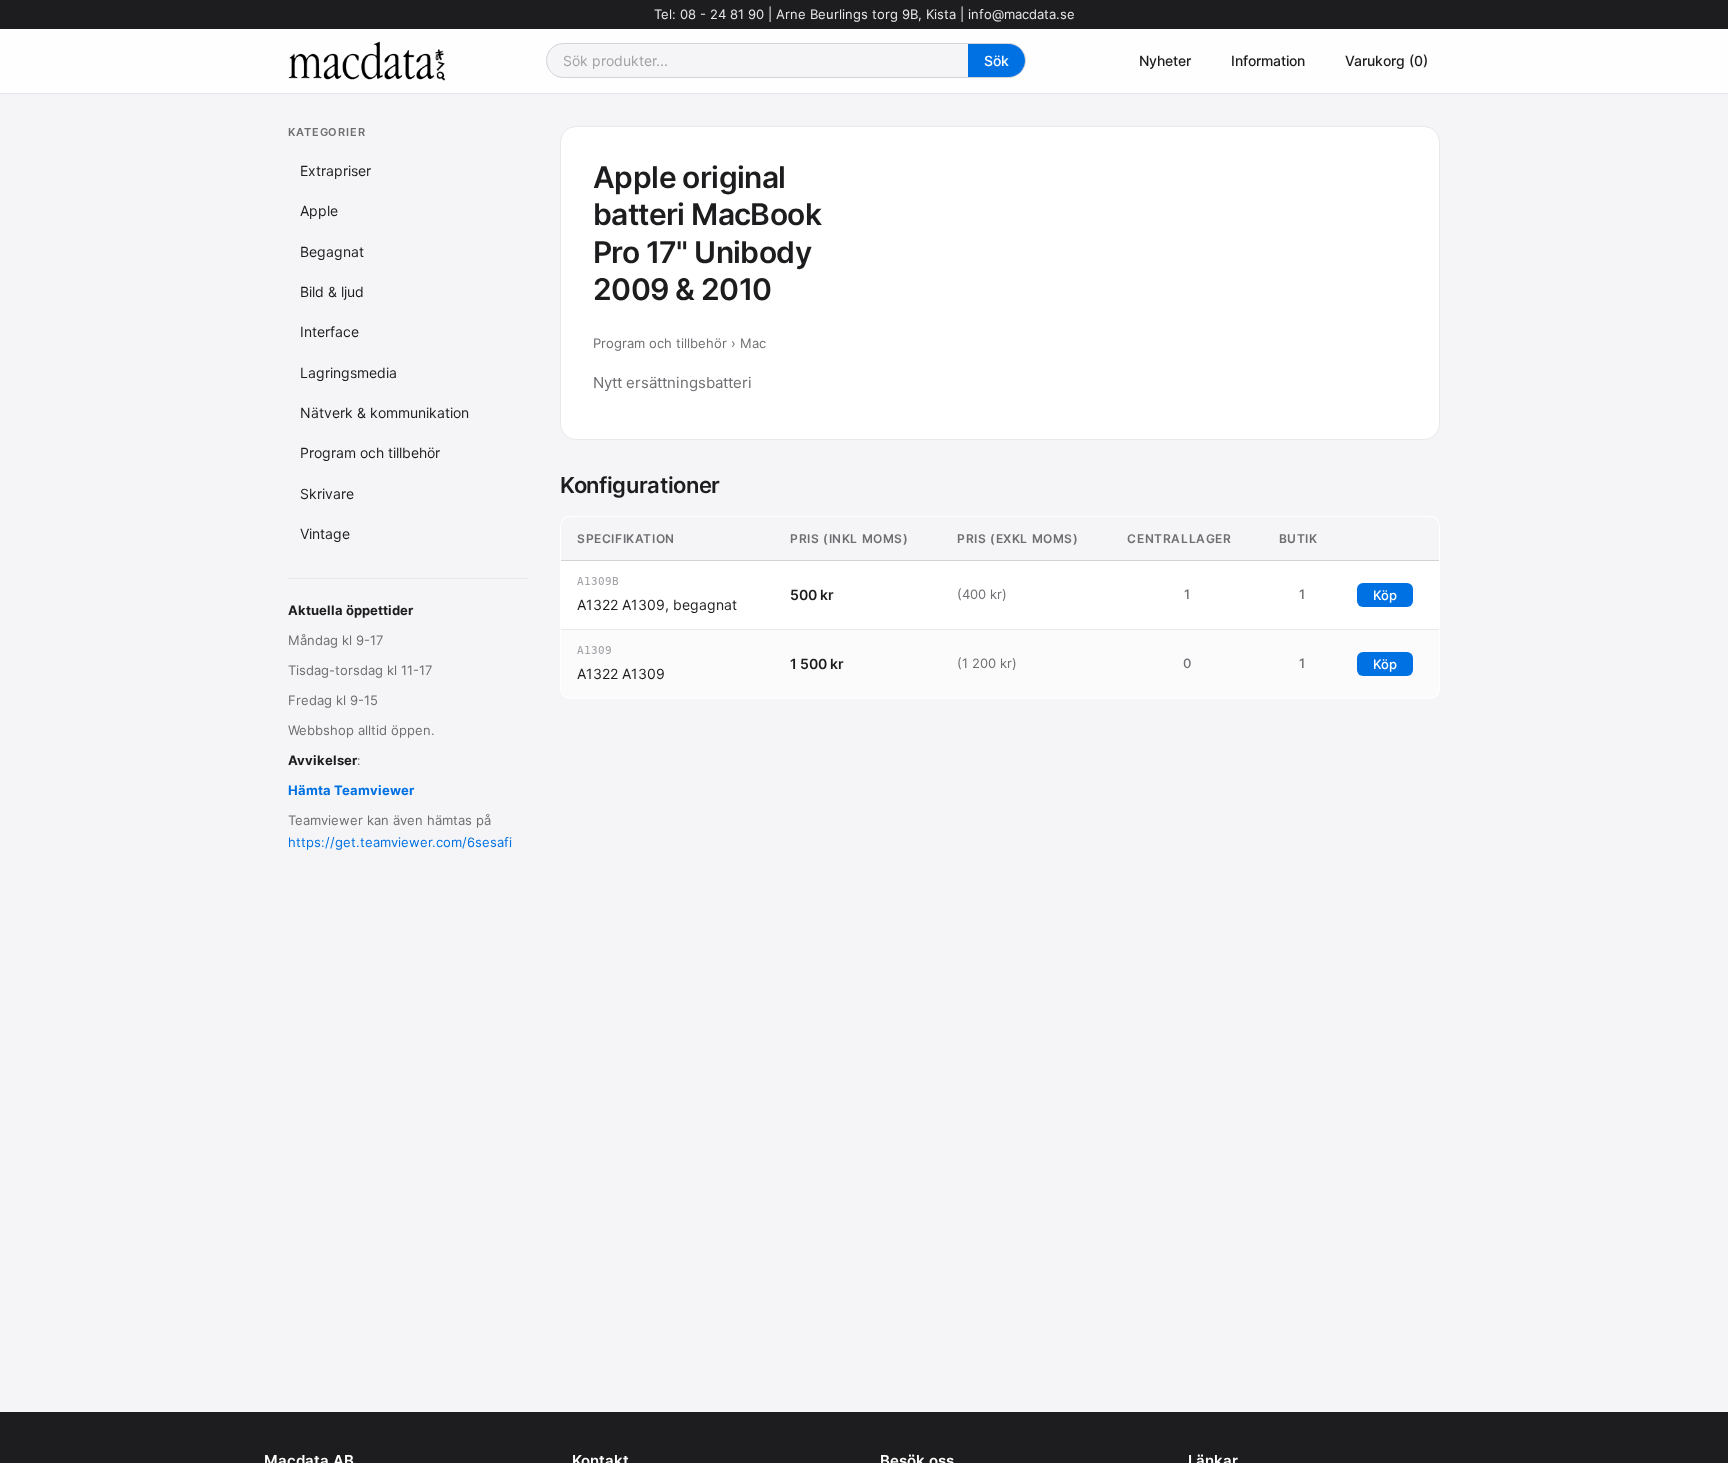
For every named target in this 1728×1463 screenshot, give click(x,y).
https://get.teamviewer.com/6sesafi (400, 842)
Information (1268, 60)
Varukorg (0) (1386, 60)
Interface (329, 331)
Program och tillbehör (370, 452)
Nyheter (1165, 60)
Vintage (325, 533)
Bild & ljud (332, 291)
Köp (1385, 595)
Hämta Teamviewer (351, 790)
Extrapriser (335, 170)
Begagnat (332, 250)
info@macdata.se (1021, 14)
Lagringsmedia (348, 372)
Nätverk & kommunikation (384, 412)
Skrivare (327, 493)
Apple (319, 210)
